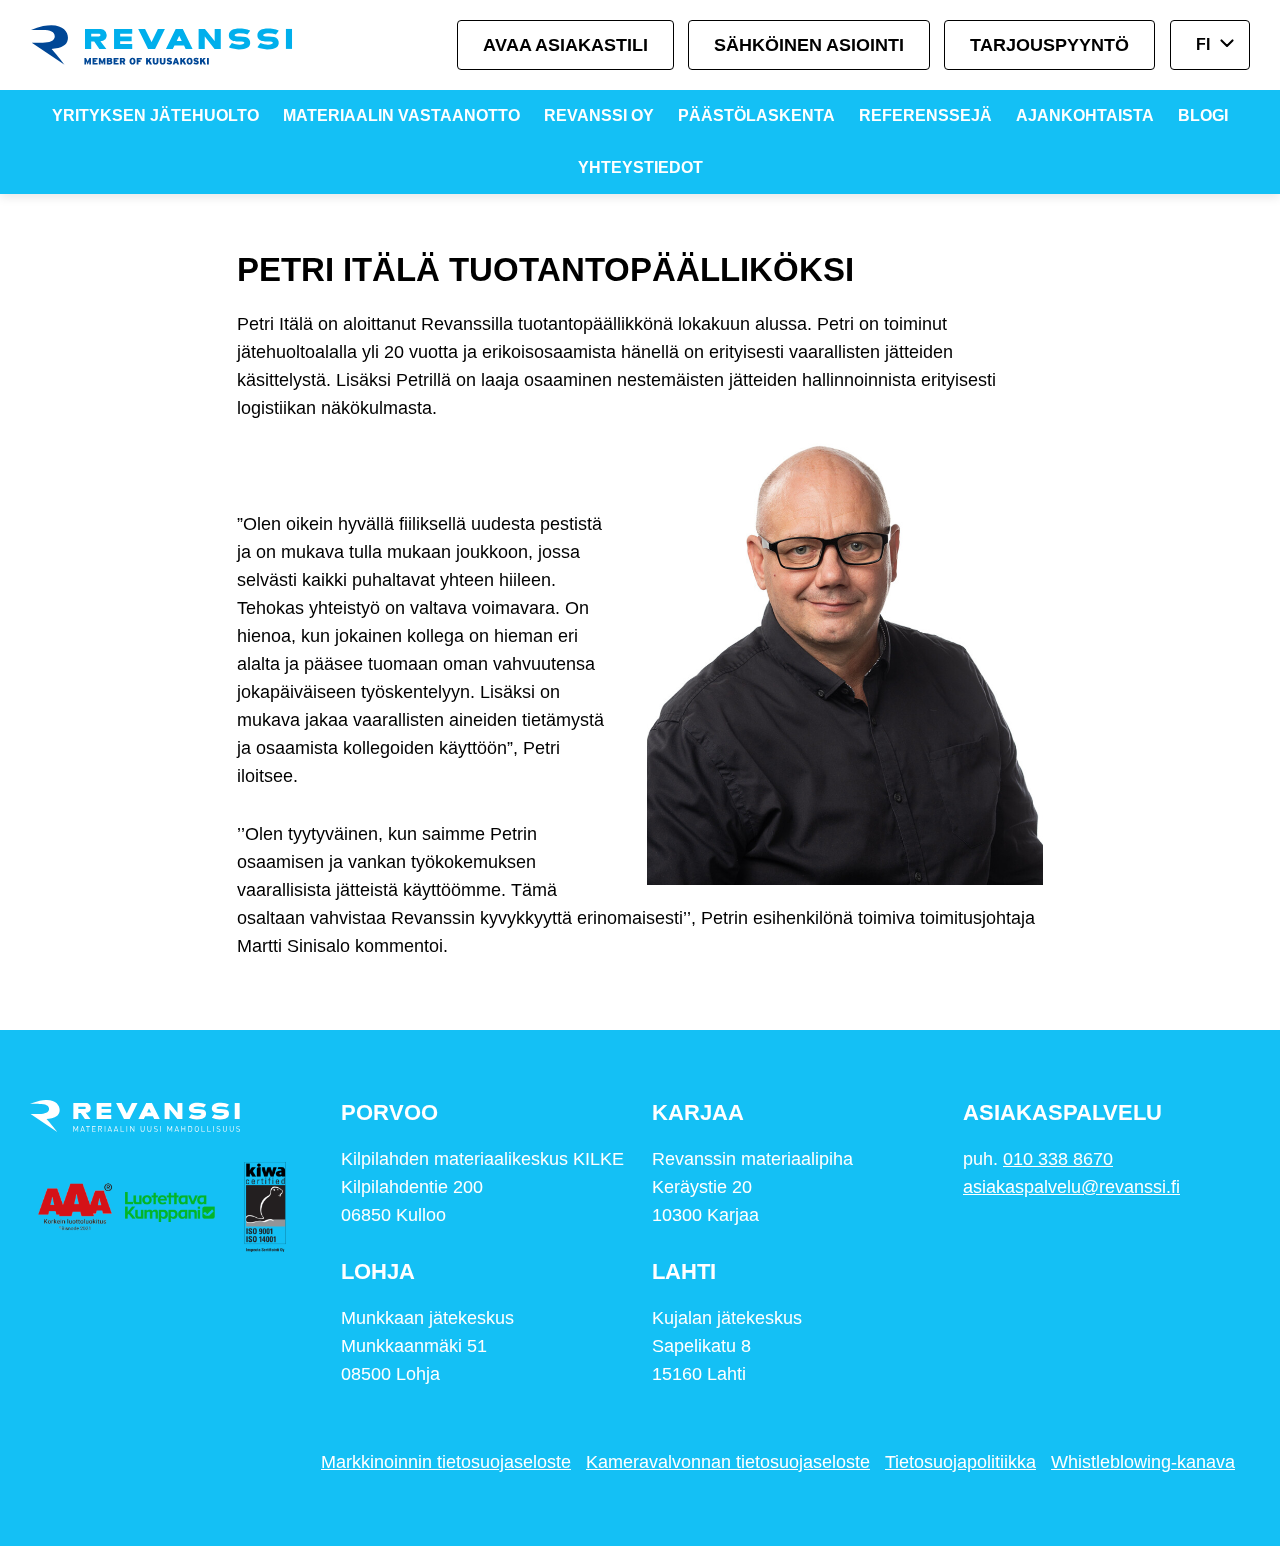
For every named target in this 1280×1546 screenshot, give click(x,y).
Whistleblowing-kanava (1143, 1462)
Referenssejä (925, 115)
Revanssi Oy (599, 115)
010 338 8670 (1058, 1159)
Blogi (1203, 115)
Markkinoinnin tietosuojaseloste (446, 1462)
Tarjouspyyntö (1049, 45)
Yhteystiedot (640, 167)
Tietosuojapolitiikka (960, 1462)
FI (1203, 44)
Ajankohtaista (1085, 115)
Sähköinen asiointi (809, 45)
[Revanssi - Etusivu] (180, 45)
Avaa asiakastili (565, 45)
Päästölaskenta (756, 115)
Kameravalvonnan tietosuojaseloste (728, 1462)
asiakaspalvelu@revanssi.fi (1071, 1187)
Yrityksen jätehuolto (155, 115)
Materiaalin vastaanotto (401, 115)
